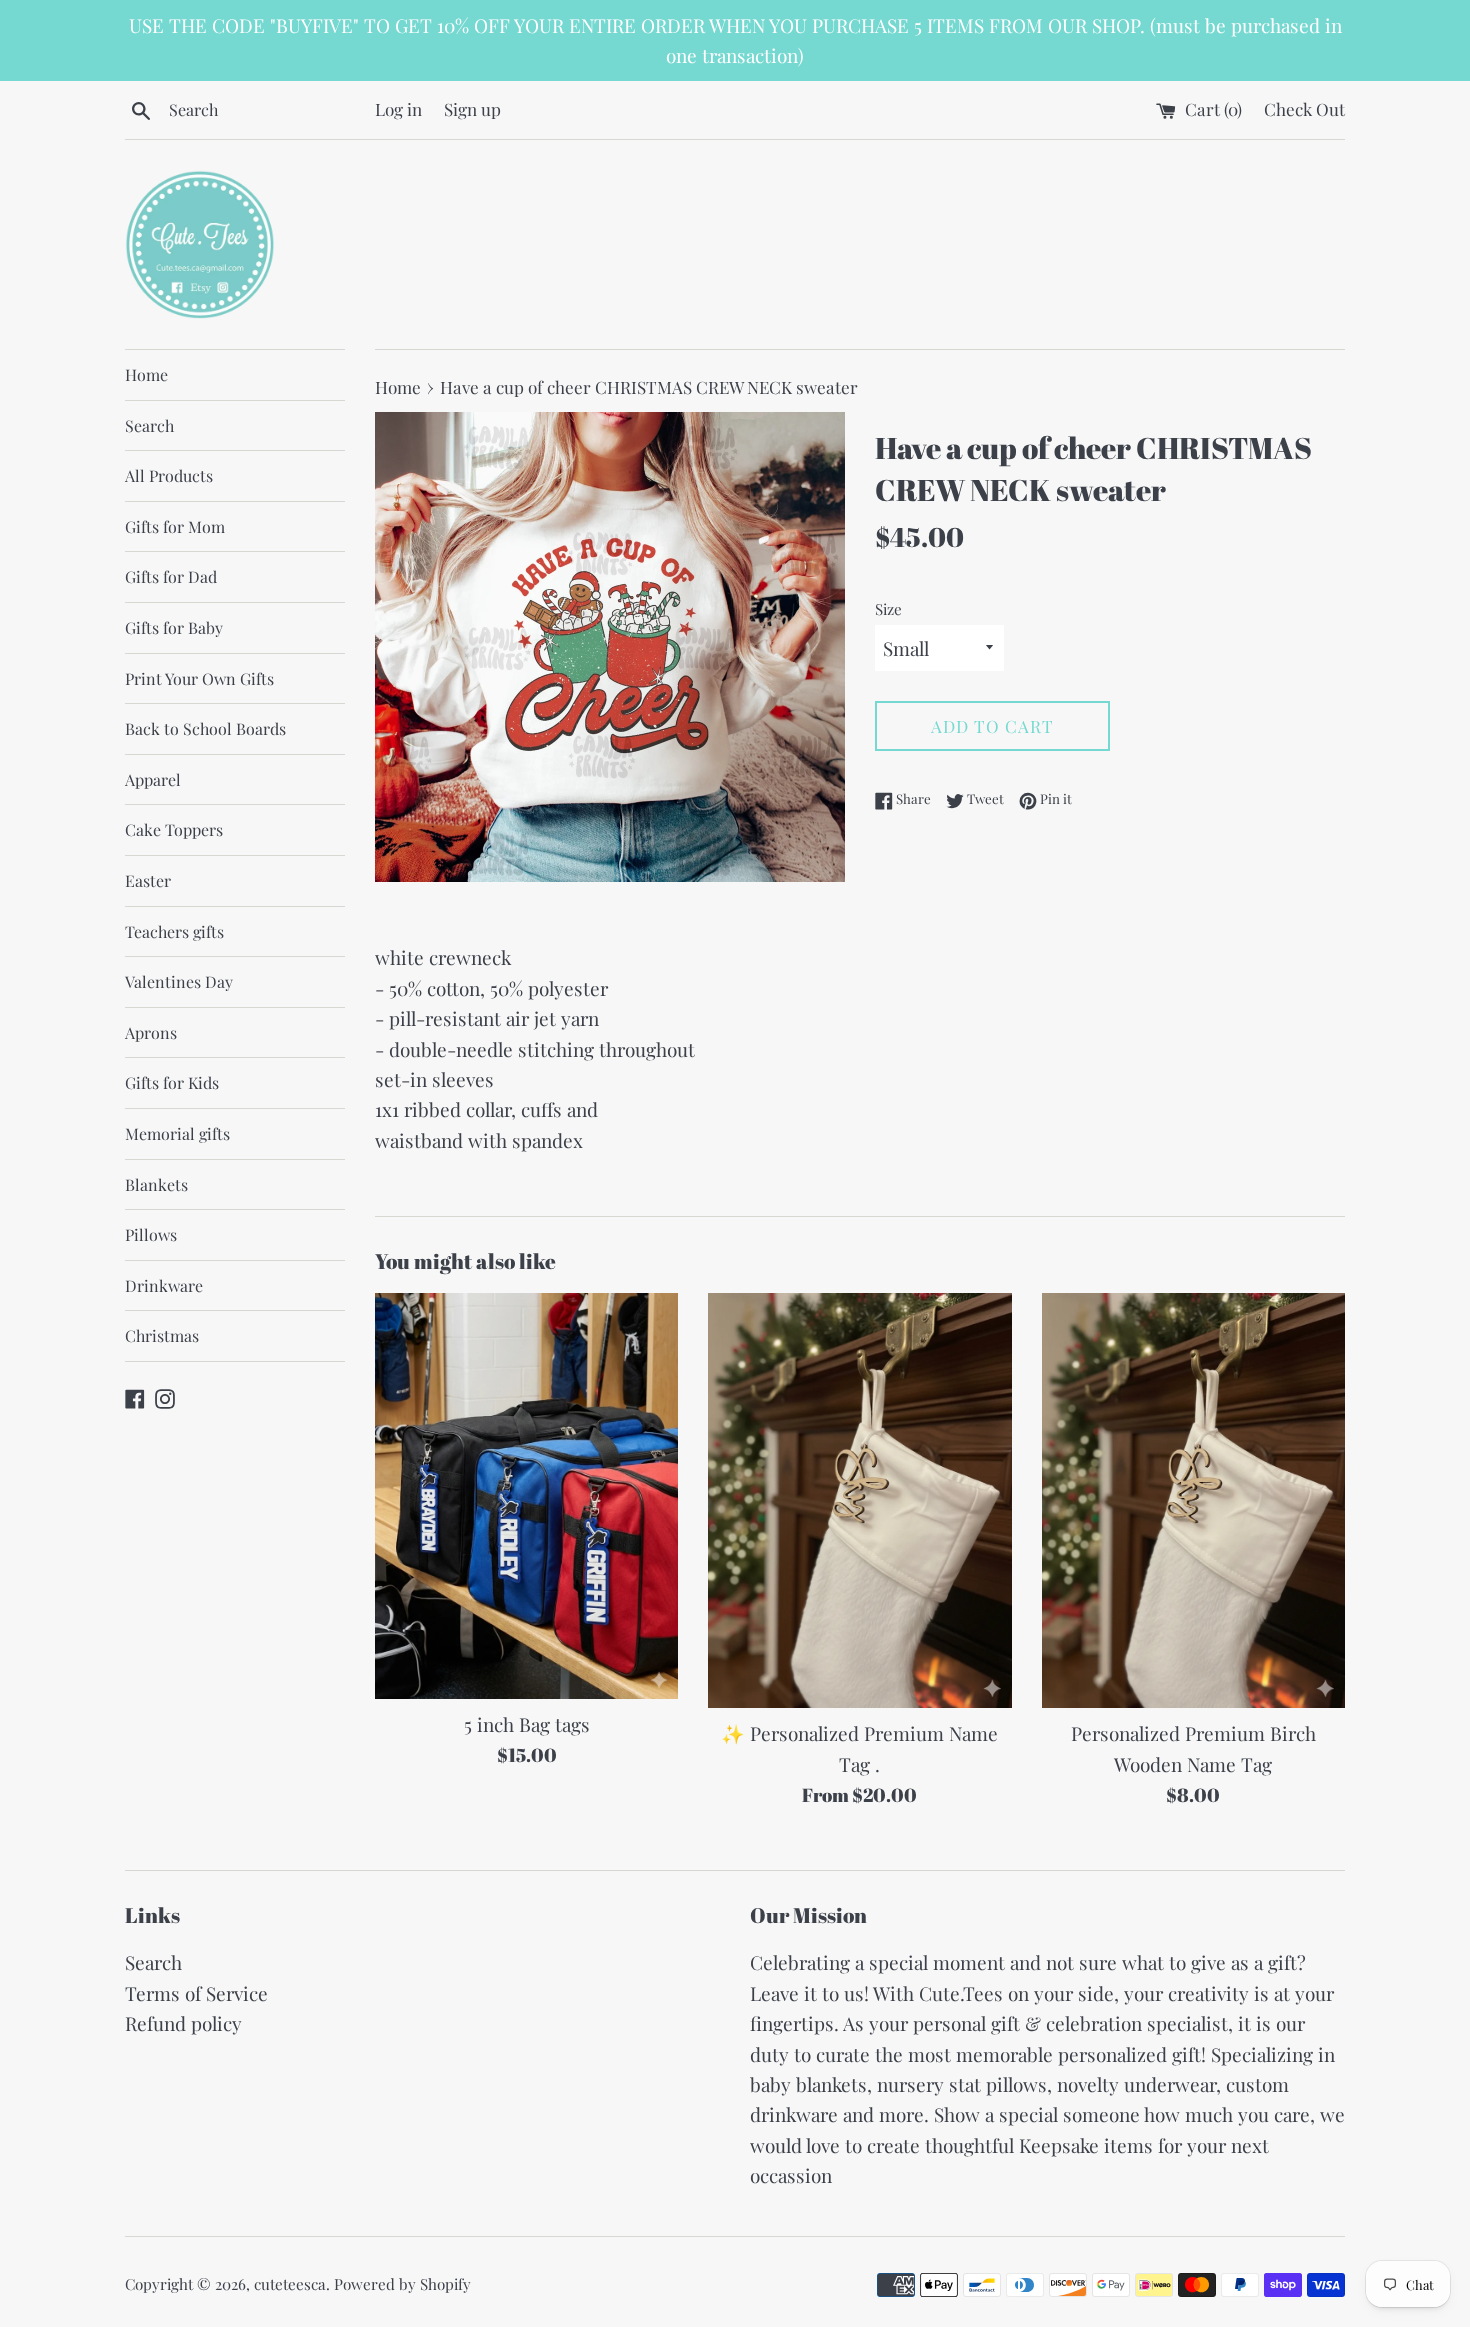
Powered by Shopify (402, 2284)
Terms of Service (196, 1993)
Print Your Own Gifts (199, 678)
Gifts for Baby (174, 627)
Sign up (472, 108)
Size (888, 609)
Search (149, 425)
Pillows (151, 1234)
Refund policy (183, 2023)
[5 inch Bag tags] (526, 1496)
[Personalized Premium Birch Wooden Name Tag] (1193, 1501)
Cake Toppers (174, 829)
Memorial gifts (177, 1133)
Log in (398, 108)
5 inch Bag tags (527, 1724)
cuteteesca (290, 2284)
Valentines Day (179, 981)
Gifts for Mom (175, 526)
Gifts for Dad (171, 576)
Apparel (153, 779)
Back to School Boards (205, 728)
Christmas (162, 1335)
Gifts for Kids (172, 1082)
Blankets (156, 1184)
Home (146, 374)
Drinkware (164, 1285)
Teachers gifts (174, 931)
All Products (169, 475)
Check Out (1304, 108)
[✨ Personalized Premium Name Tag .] (859, 1501)
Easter (148, 880)
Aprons (151, 1032)
